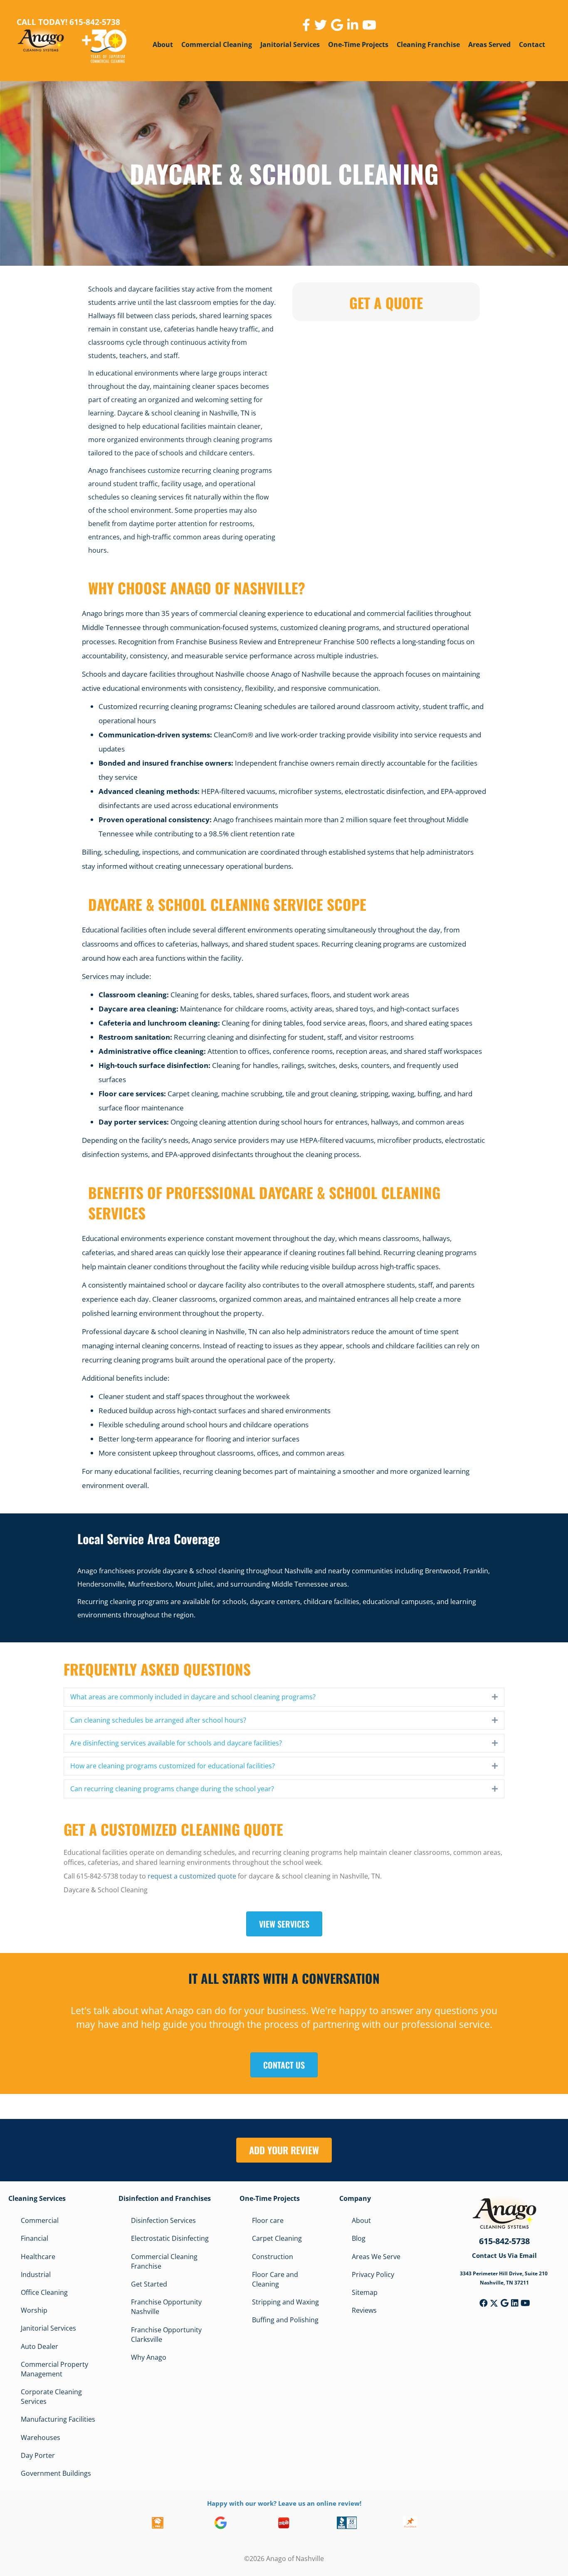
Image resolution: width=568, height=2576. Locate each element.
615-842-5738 (504, 2241)
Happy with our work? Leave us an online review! (284, 2503)
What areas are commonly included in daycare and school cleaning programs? (193, 1697)
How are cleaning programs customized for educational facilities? (173, 1766)
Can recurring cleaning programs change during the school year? (172, 1789)
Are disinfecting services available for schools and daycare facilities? (176, 1743)
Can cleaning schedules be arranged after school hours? (158, 1720)
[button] (484, 2303)
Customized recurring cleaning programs (164, 706)
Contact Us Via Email (504, 2255)
